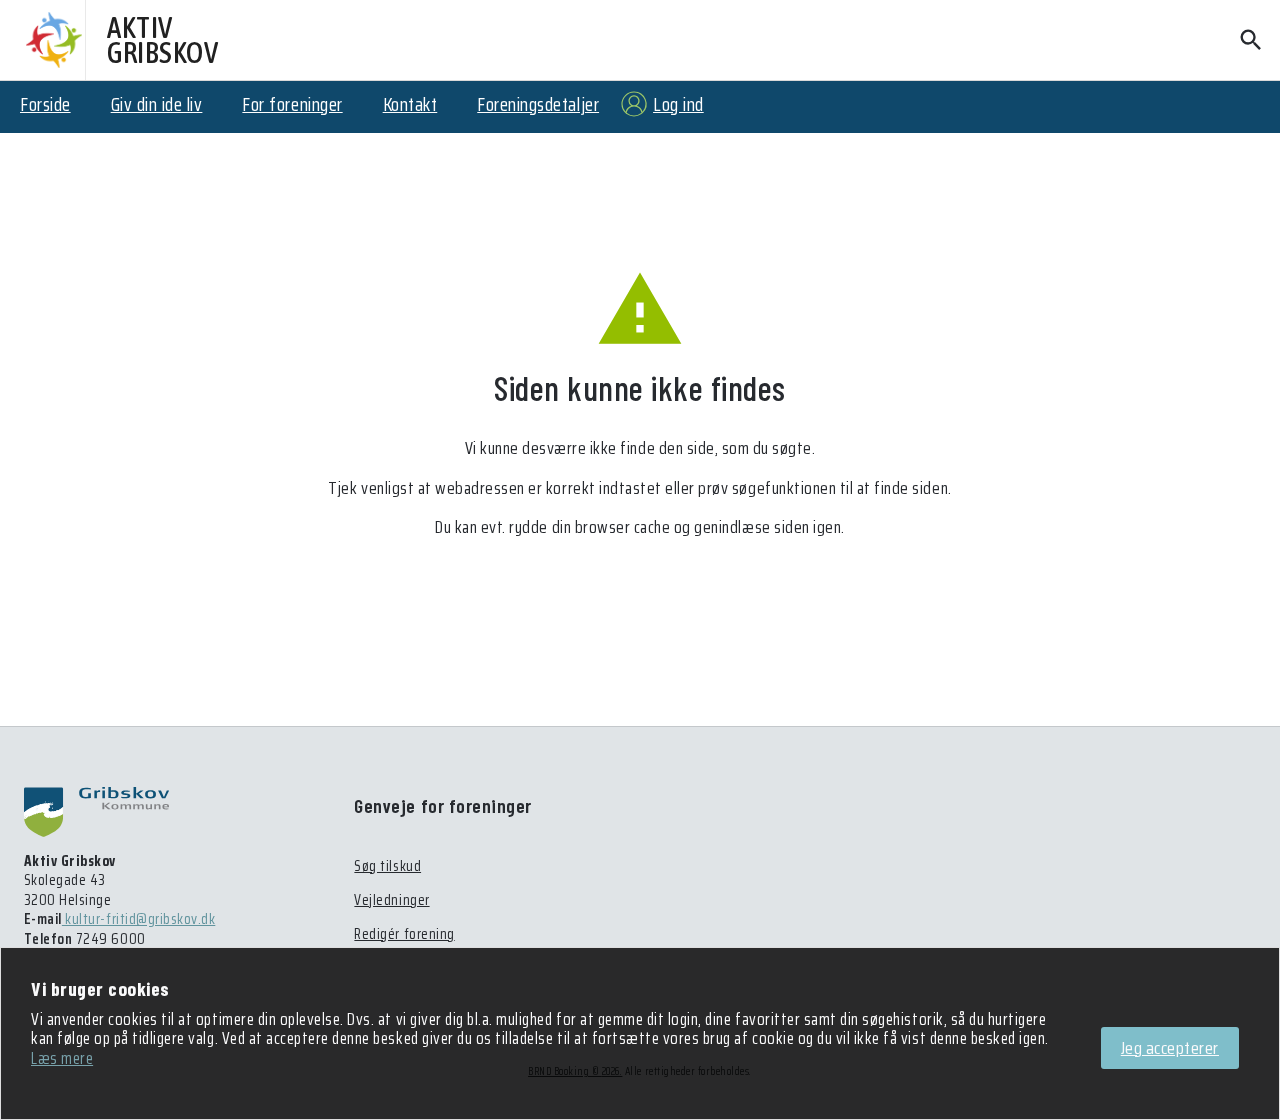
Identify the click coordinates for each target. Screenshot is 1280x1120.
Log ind (678, 104)
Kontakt (410, 104)
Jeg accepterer (1170, 1048)
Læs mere (62, 1058)
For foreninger (292, 104)
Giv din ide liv (157, 104)
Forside (45, 104)
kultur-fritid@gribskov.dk (138, 919)
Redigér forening (404, 934)
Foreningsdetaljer (538, 104)
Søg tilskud (387, 866)
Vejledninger (391, 900)
